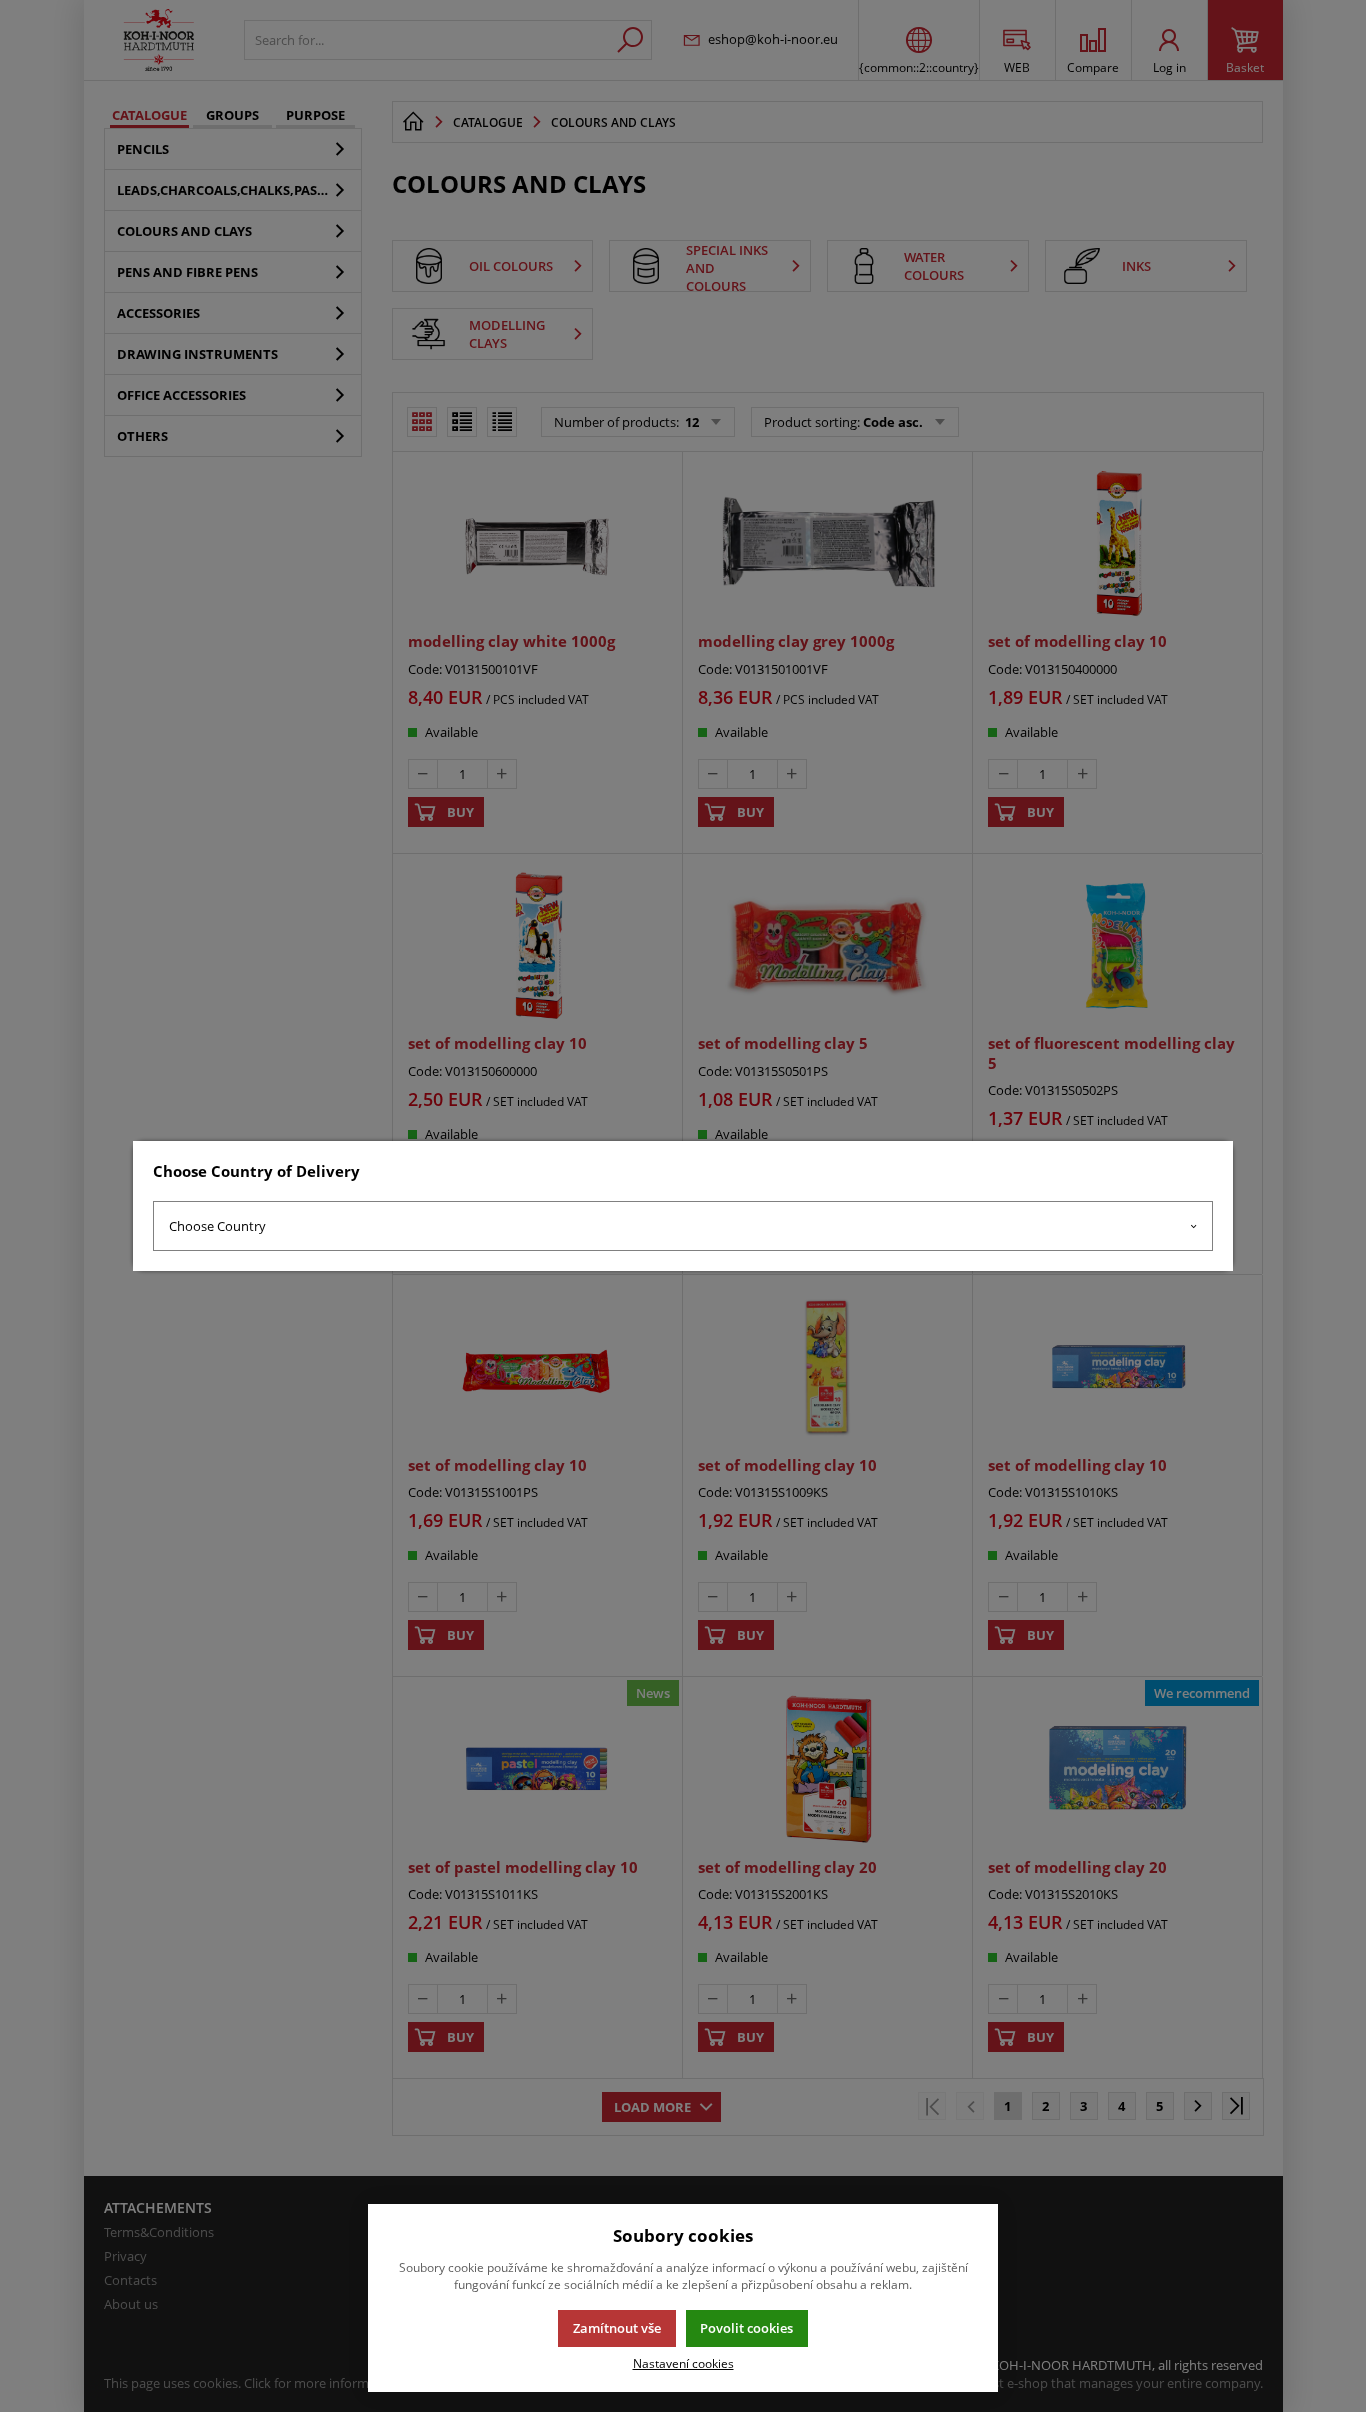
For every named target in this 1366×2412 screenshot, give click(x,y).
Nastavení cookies (683, 2363)
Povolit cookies (746, 2328)
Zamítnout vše (617, 2328)
